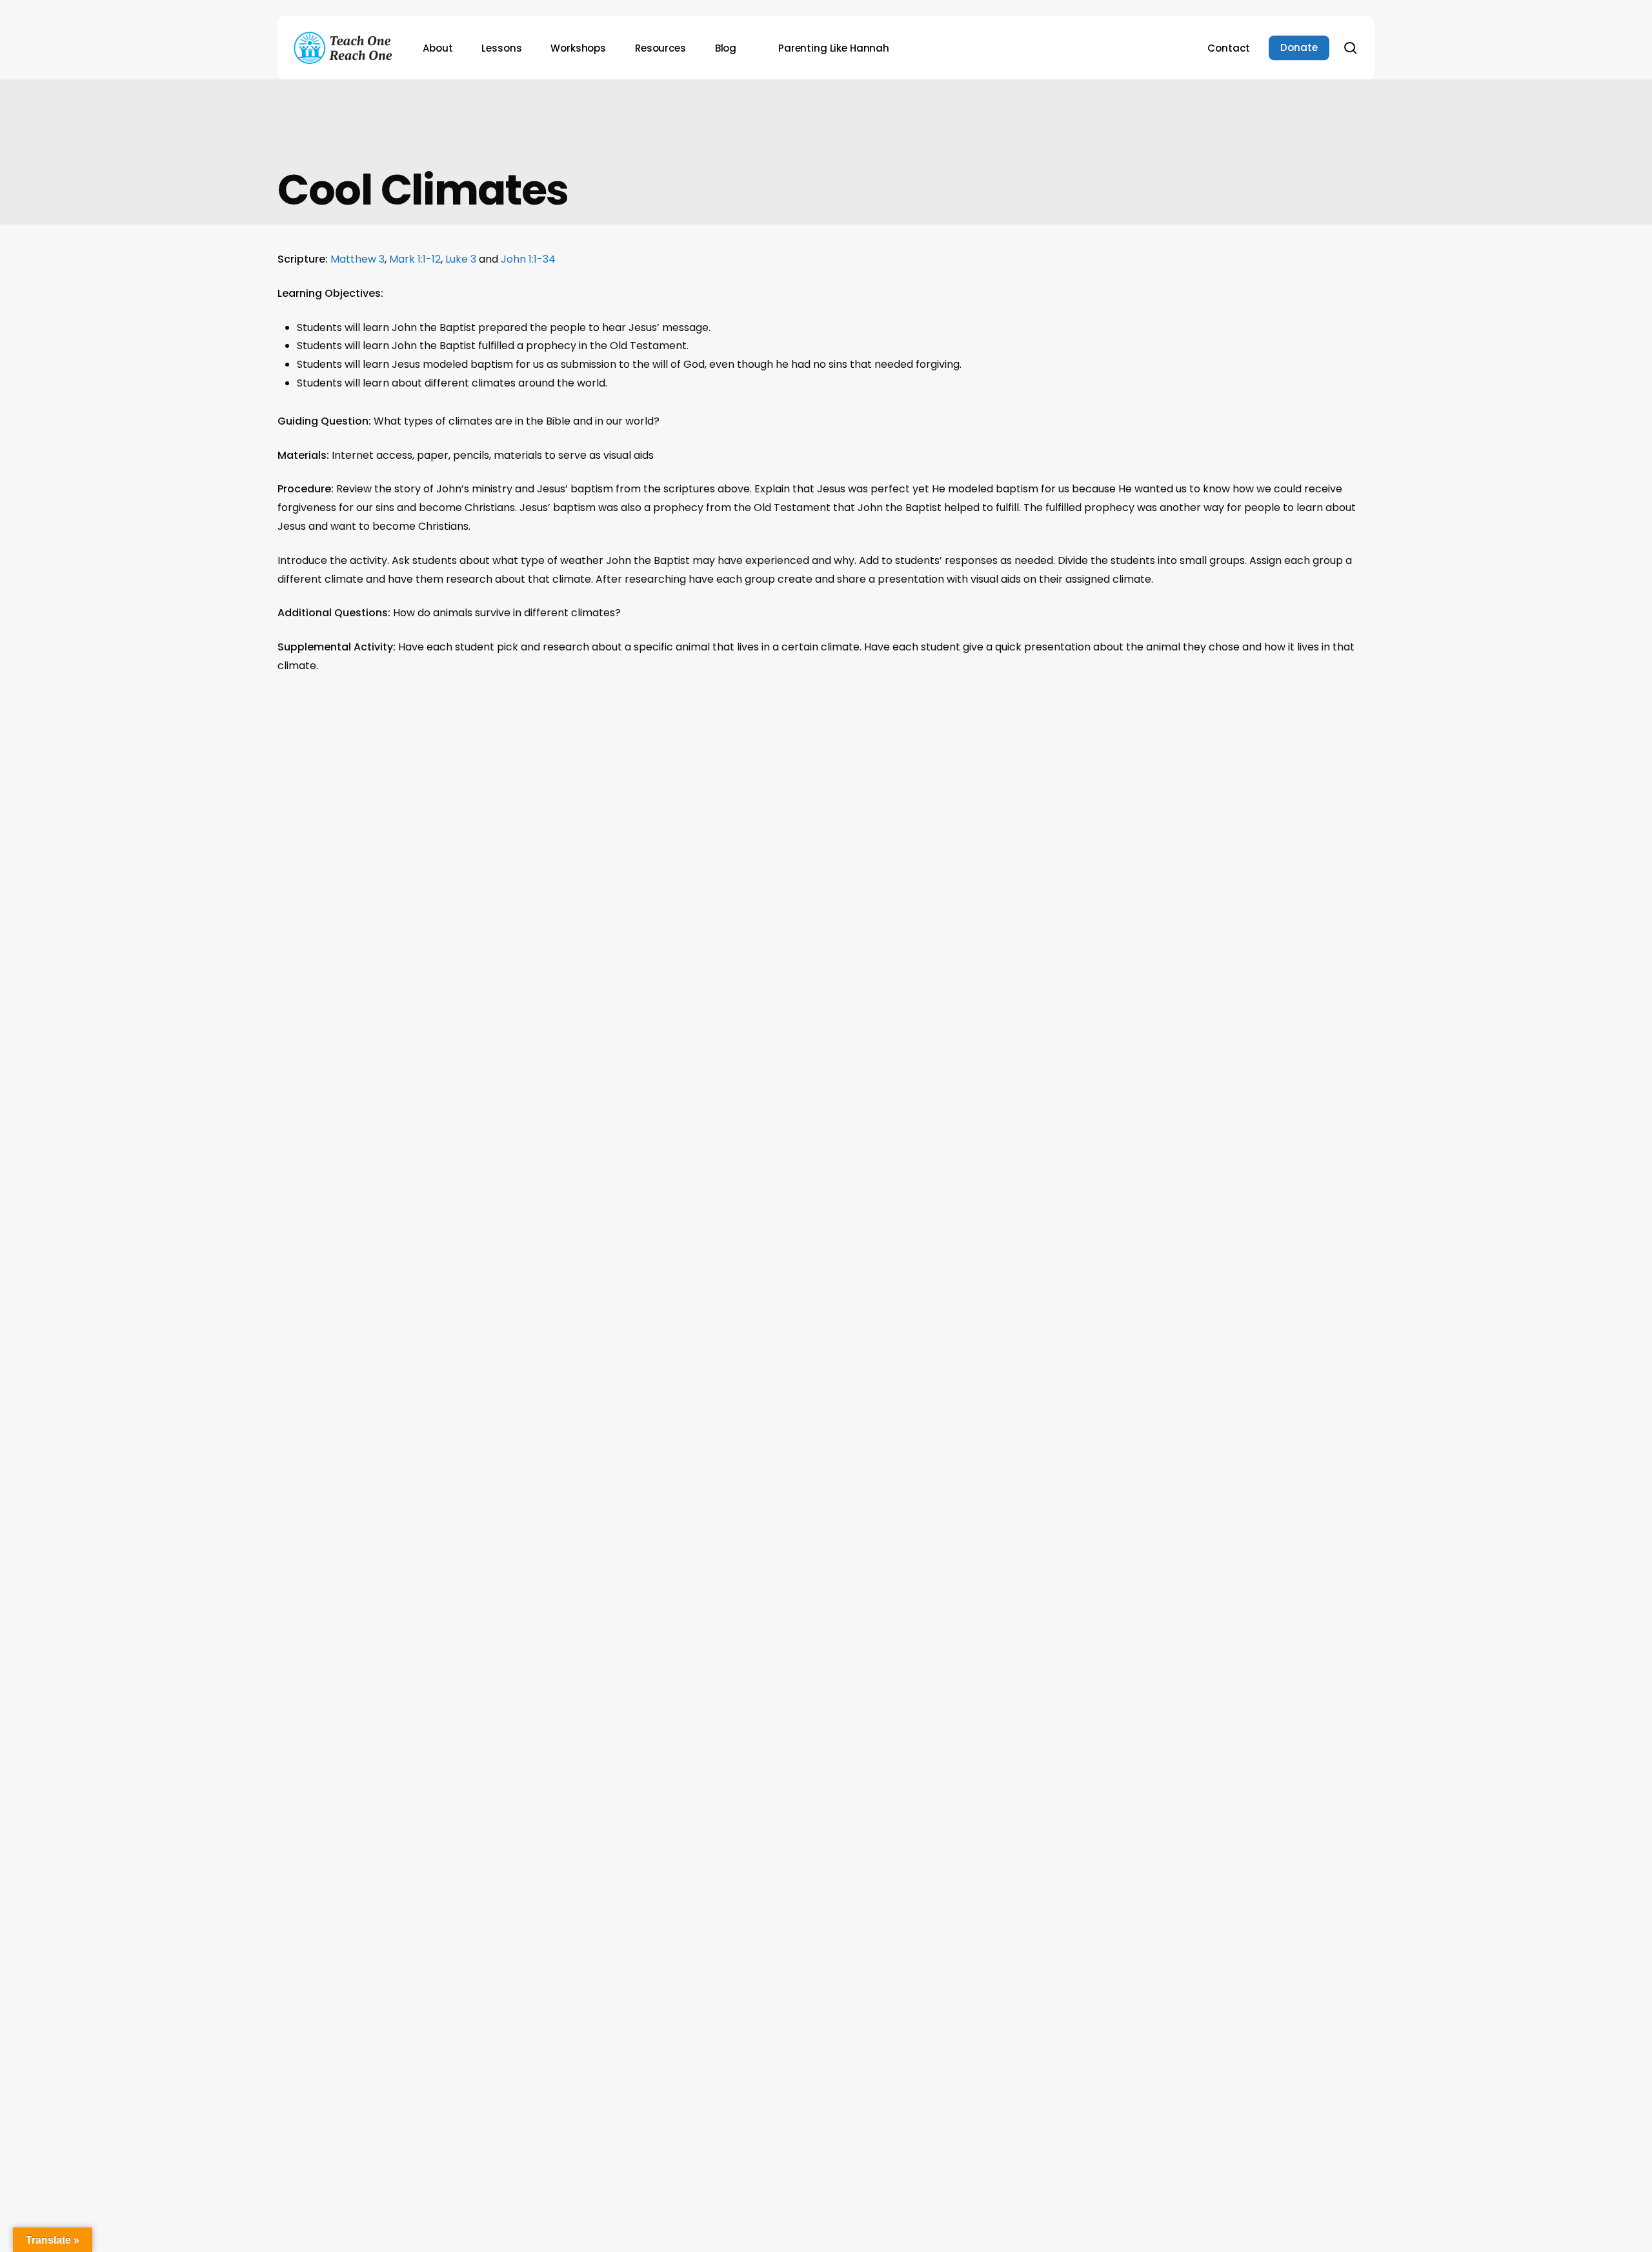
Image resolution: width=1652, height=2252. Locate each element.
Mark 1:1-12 (415, 259)
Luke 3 (461, 259)
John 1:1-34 (528, 259)
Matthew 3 (358, 259)
